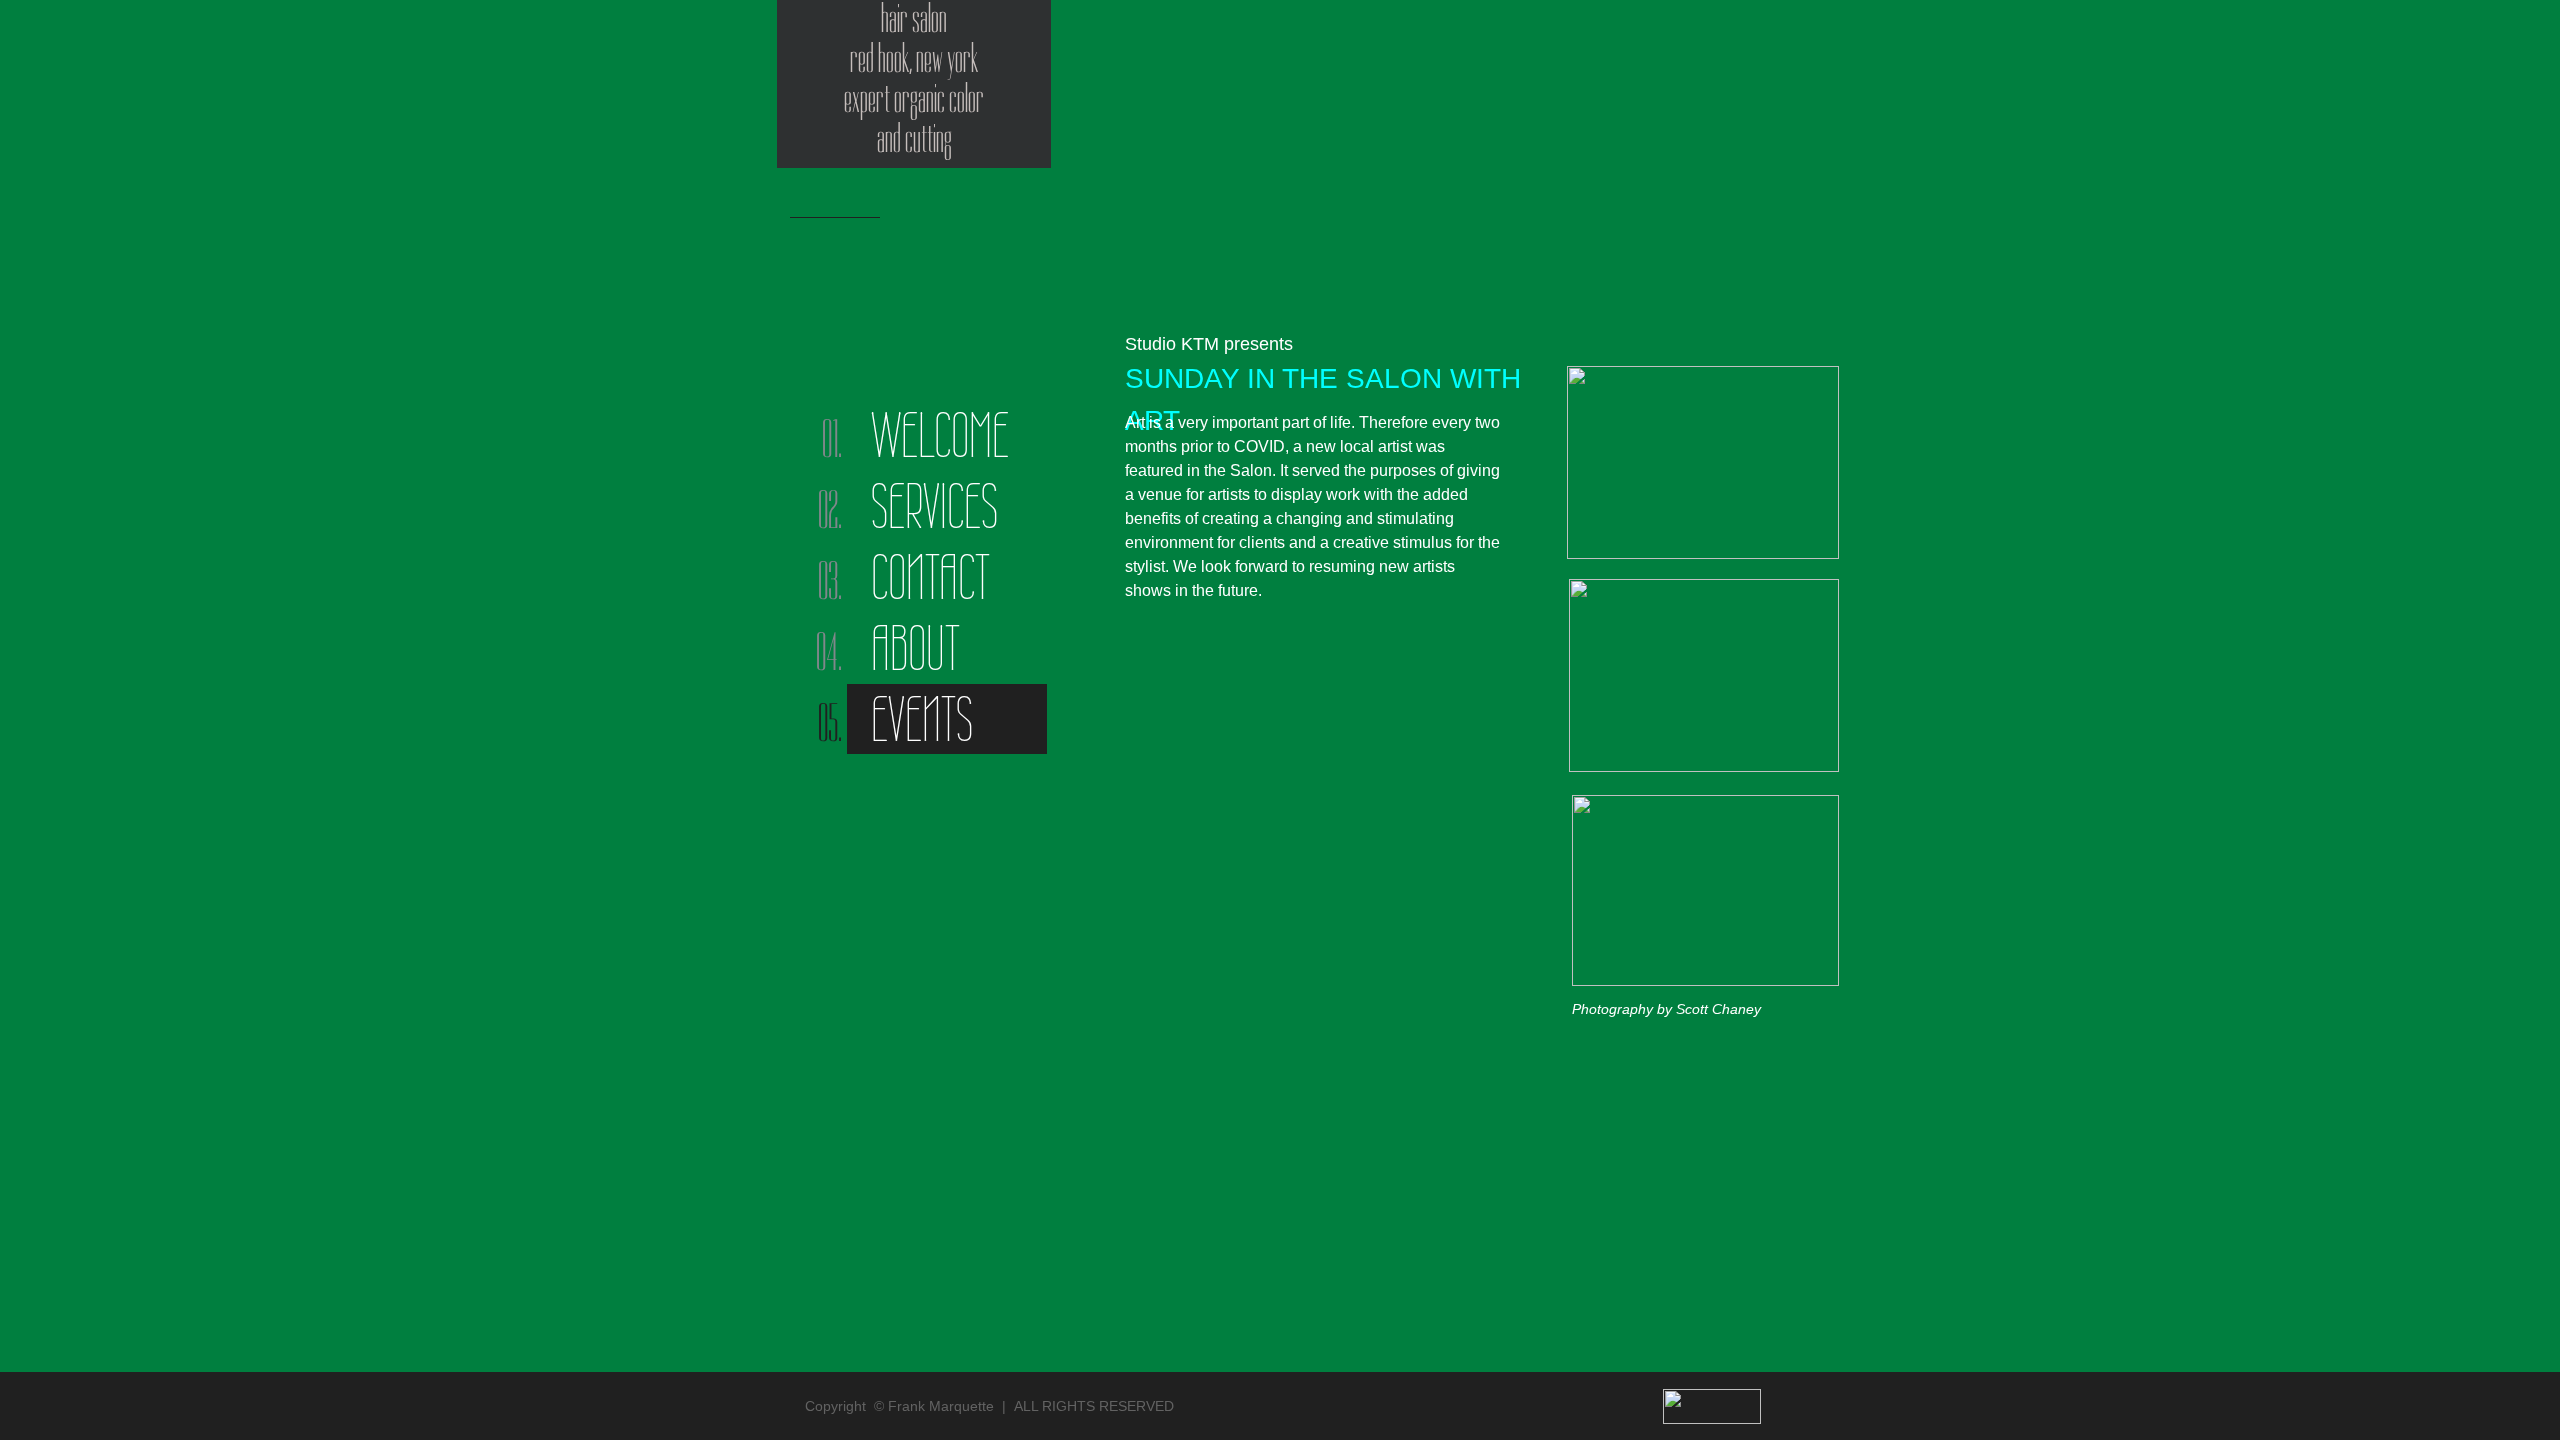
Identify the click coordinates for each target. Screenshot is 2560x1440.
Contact (930, 577)
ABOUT (915, 648)
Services (934, 506)
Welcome (940, 435)
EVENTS (922, 719)
